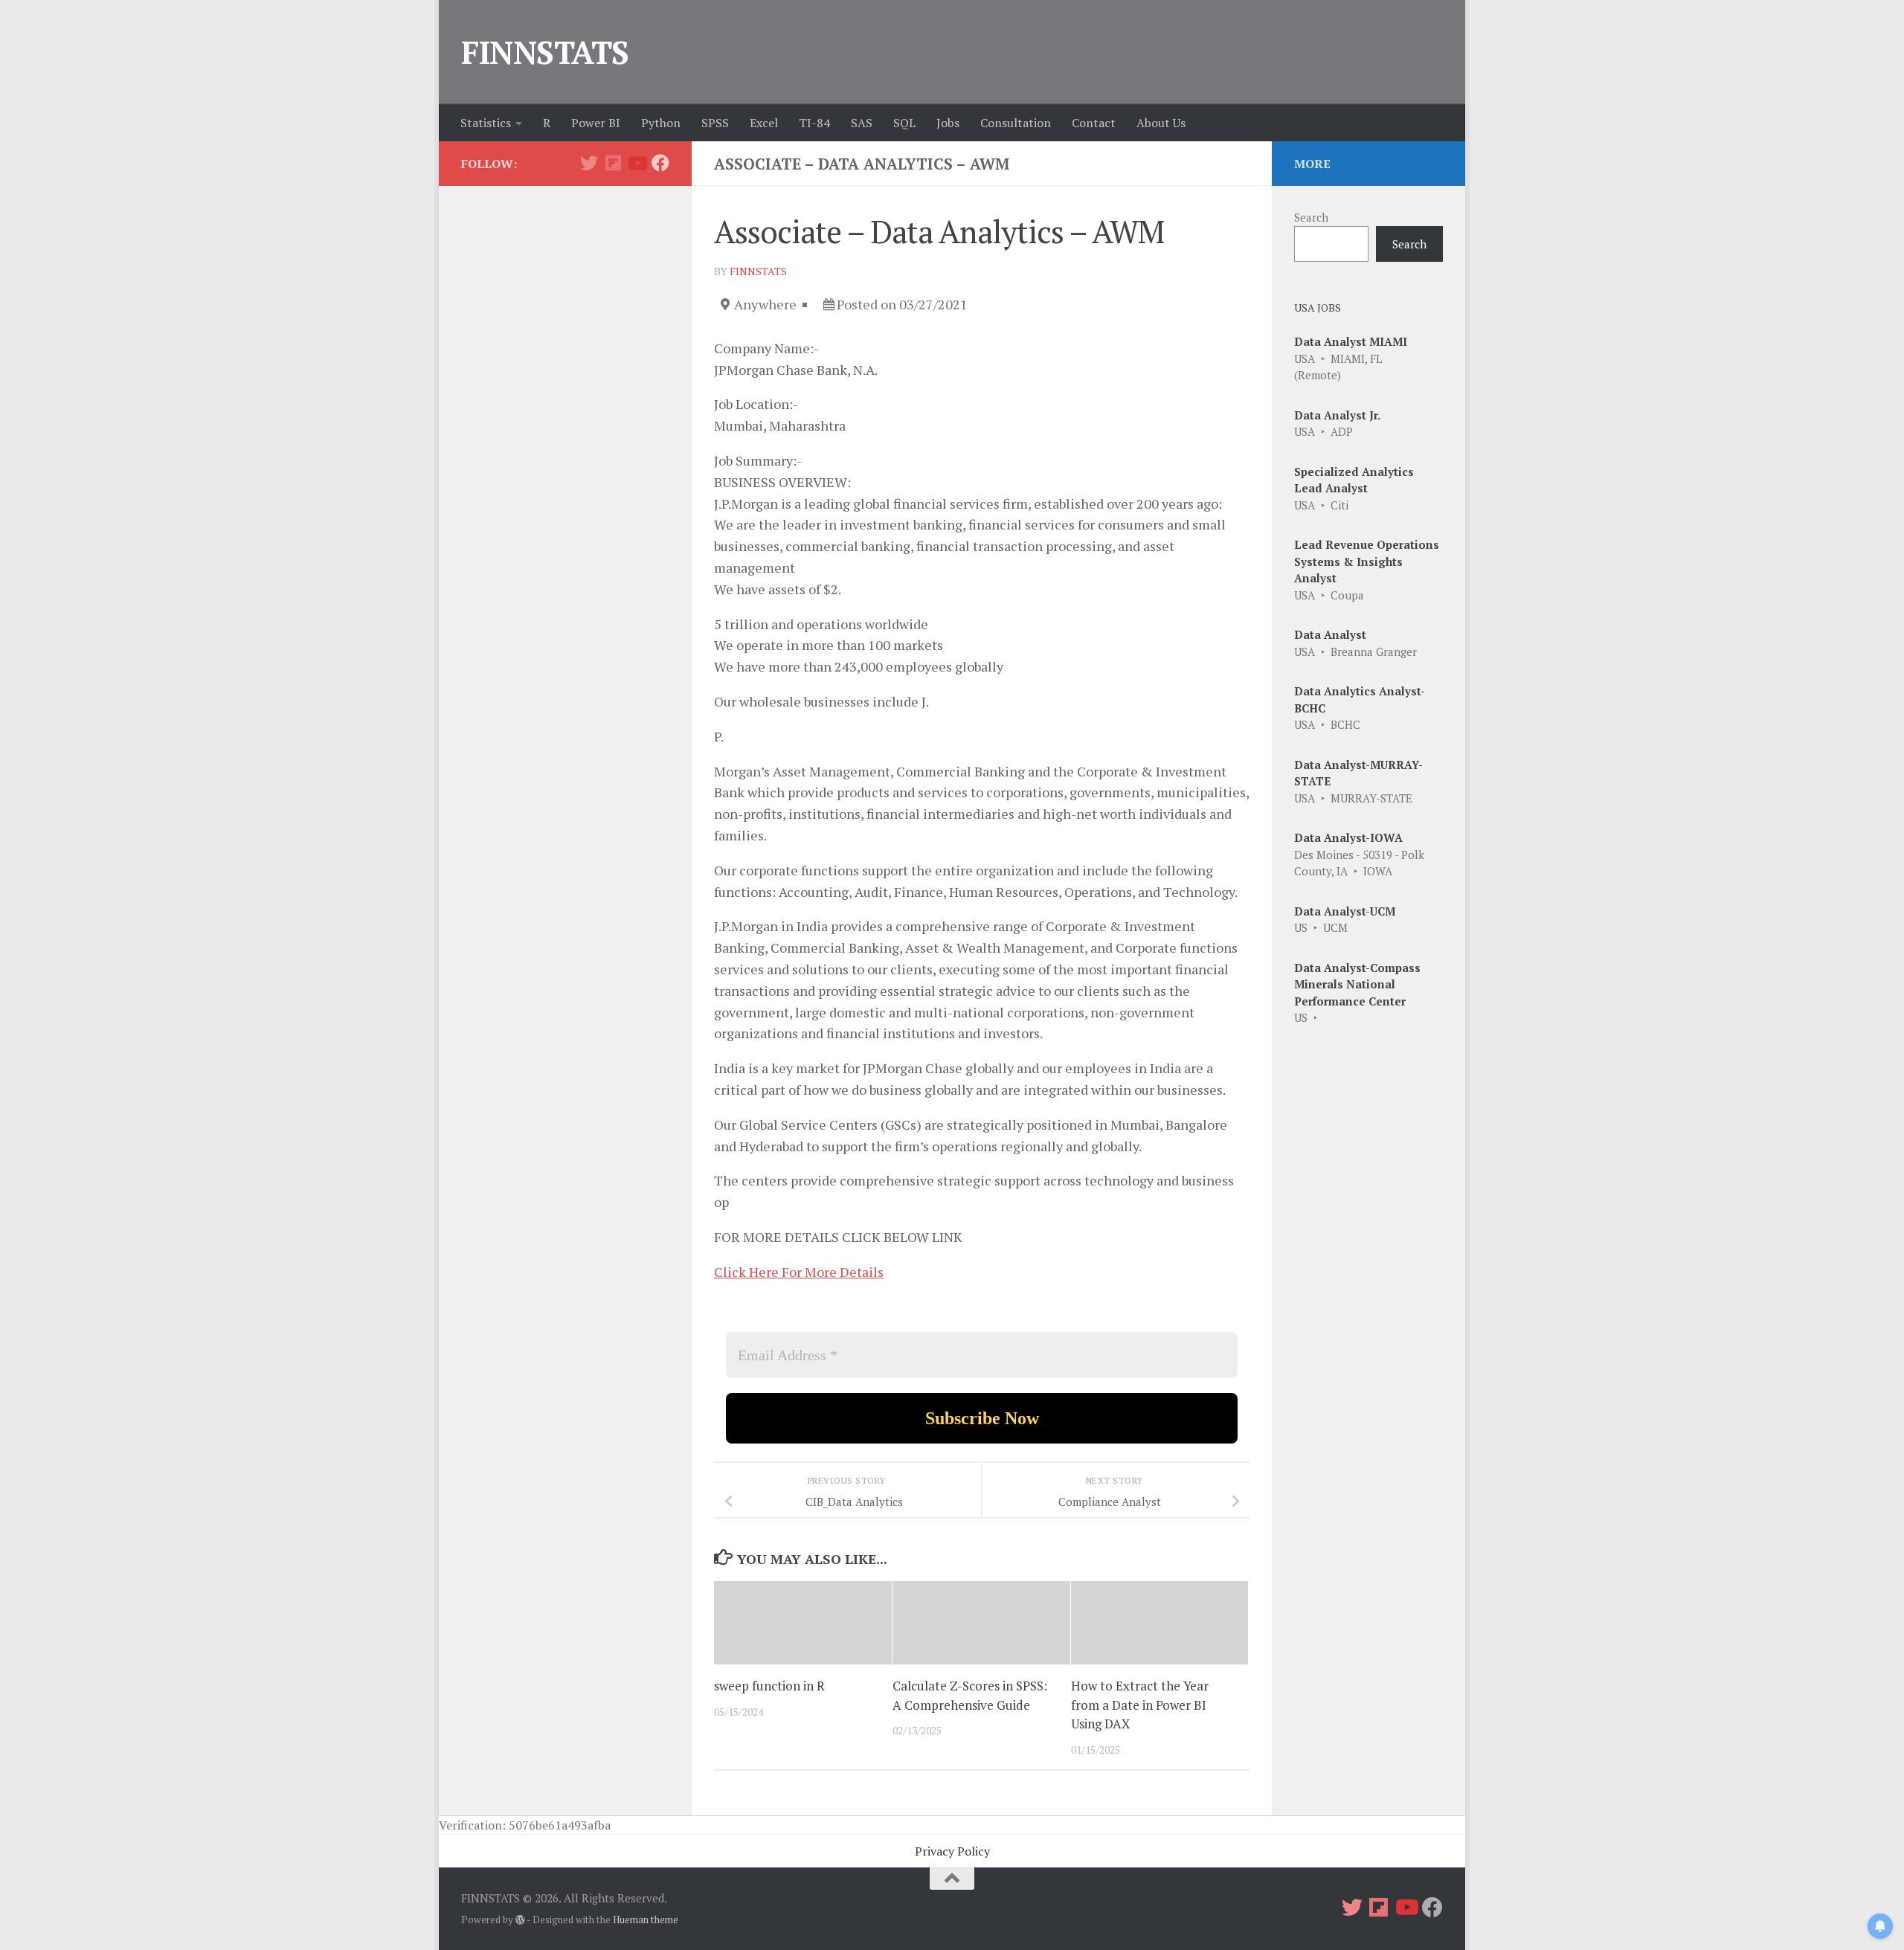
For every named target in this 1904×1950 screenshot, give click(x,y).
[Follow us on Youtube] (637, 163)
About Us (1161, 123)
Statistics (486, 123)
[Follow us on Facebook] (660, 163)
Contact (1094, 123)
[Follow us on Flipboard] (613, 163)
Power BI (596, 123)
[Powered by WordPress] (520, 1920)
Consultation (1016, 123)
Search (1311, 217)
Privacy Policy (952, 1851)
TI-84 (814, 123)
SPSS (715, 123)
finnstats (758, 271)
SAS (862, 123)
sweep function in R (769, 1686)
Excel (764, 123)
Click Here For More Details (799, 1272)
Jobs (948, 123)
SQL (904, 123)
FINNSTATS (545, 52)
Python (661, 123)
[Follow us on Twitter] (589, 163)
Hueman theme (646, 1920)
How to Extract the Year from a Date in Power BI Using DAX (1140, 1705)
